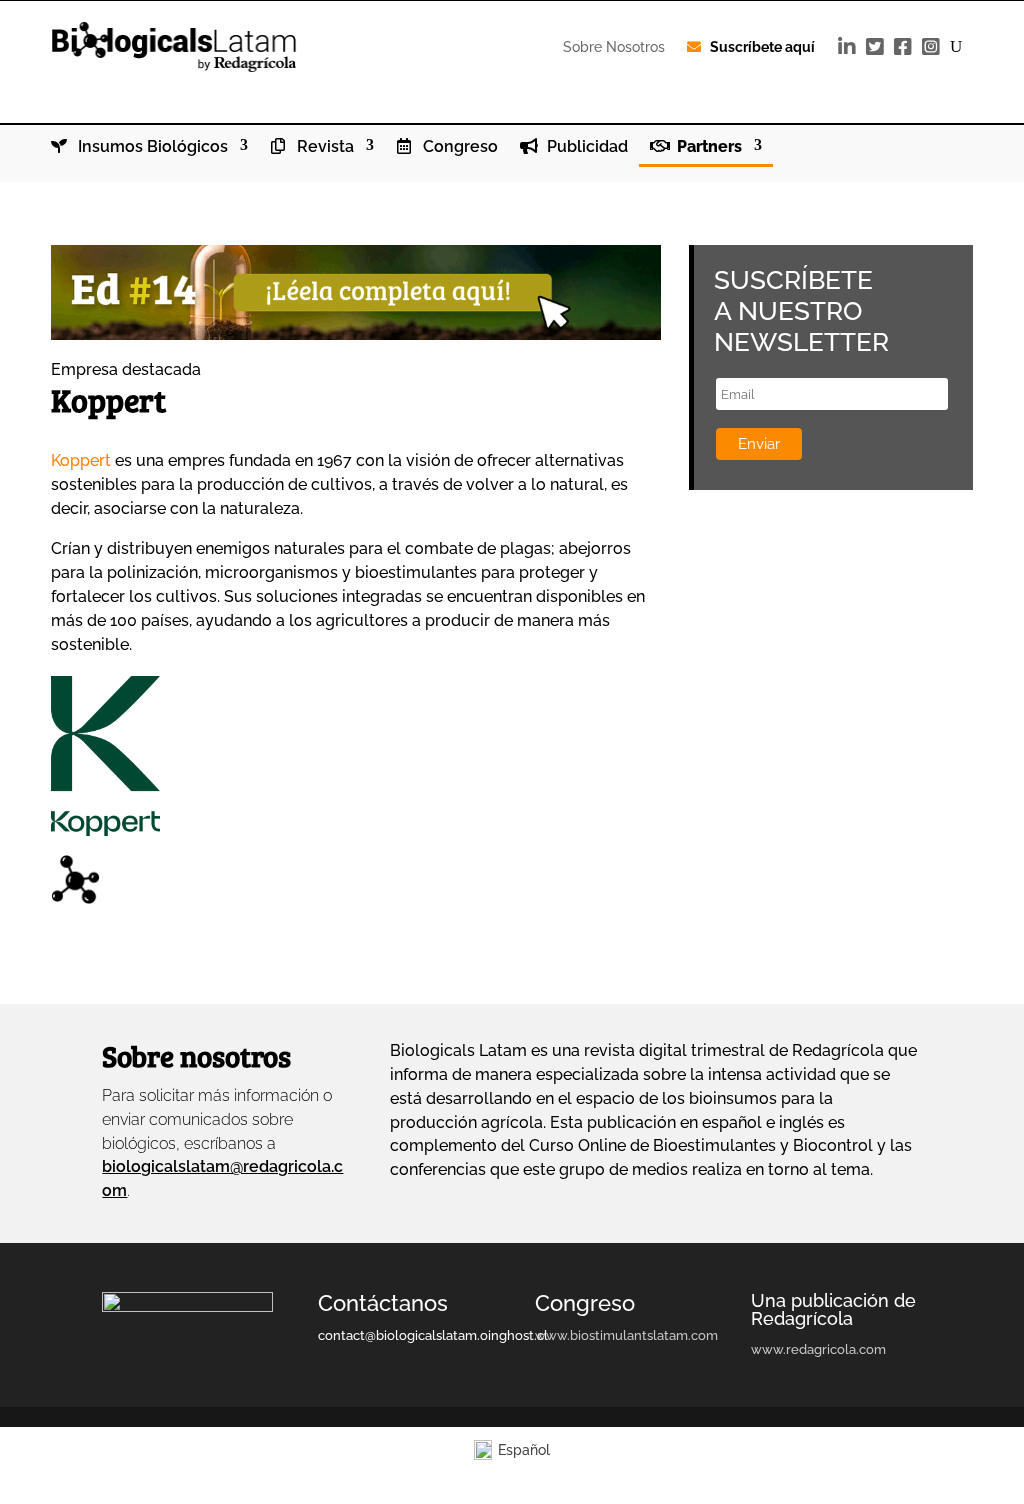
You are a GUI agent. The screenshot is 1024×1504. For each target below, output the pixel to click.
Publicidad (585, 147)
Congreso (458, 147)
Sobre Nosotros (614, 47)
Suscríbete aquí (762, 47)
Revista (323, 147)
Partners (707, 147)
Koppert (81, 460)
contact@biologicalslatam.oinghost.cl (433, 1335)
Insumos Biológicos (151, 147)
